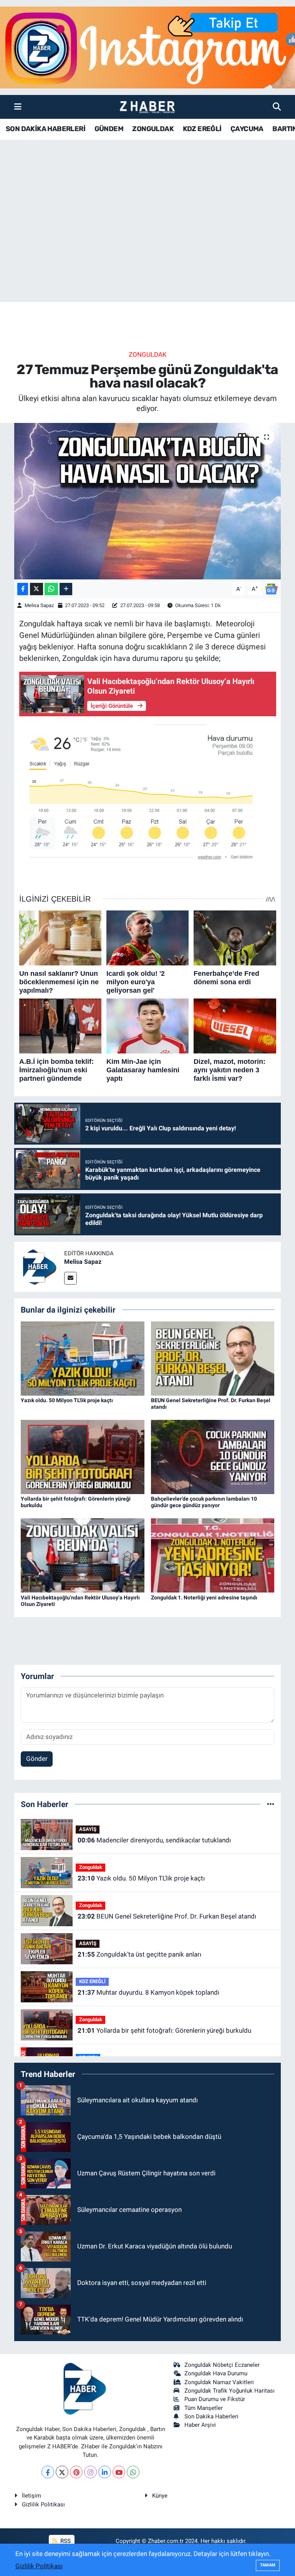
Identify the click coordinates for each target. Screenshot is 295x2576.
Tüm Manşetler (204, 2408)
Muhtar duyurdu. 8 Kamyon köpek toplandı (148, 1992)
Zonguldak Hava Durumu (216, 2373)
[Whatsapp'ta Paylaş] (51, 589)
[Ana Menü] (18, 107)
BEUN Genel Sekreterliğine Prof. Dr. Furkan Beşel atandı (167, 1916)
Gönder (37, 1759)
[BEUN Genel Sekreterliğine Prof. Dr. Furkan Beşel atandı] (213, 1358)
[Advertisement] (147, 242)
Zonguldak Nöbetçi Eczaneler (222, 2365)
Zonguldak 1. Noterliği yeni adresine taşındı (204, 1598)
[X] (62, 2472)
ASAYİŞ (88, 1829)
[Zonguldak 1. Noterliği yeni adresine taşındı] (213, 1555)
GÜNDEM (109, 129)
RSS (65, 2541)
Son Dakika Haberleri (211, 2416)
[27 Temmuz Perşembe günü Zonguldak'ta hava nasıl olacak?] (148, 501)
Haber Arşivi (200, 2425)
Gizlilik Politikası (43, 2504)
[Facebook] (48, 2472)
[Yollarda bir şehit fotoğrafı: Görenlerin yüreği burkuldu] (83, 1456)
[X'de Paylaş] (36, 589)
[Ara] (277, 107)
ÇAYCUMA (247, 129)
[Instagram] (90, 2472)
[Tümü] (271, 1804)
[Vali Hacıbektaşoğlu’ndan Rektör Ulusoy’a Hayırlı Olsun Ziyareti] (83, 1555)
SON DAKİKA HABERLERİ (46, 129)
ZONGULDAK (153, 129)
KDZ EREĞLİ (202, 129)
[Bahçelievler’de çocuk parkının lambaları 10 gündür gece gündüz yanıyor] (213, 1456)
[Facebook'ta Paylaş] (23, 589)
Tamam (268, 2565)
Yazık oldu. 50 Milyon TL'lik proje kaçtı (67, 1400)
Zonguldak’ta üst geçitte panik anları (139, 1954)
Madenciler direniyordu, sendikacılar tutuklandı (154, 1840)
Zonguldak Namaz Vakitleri (219, 2382)
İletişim (31, 2496)
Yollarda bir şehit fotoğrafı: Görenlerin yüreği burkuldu (164, 2030)
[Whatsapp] (133, 2472)
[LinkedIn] (105, 2472)
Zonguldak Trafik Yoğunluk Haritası (230, 2391)
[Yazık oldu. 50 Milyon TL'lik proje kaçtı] (83, 1358)
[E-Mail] (70, 1278)
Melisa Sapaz (39, 605)
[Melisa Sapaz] (39, 1266)
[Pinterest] (76, 2472)
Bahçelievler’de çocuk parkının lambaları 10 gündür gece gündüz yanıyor (204, 1502)
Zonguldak (148, 354)
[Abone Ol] (271, 588)
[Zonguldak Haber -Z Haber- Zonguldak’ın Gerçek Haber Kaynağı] (147, 107)
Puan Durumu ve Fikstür (215, 2399)
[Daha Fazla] (66, 589)
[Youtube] (119, 2472)
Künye (160, 2496)
